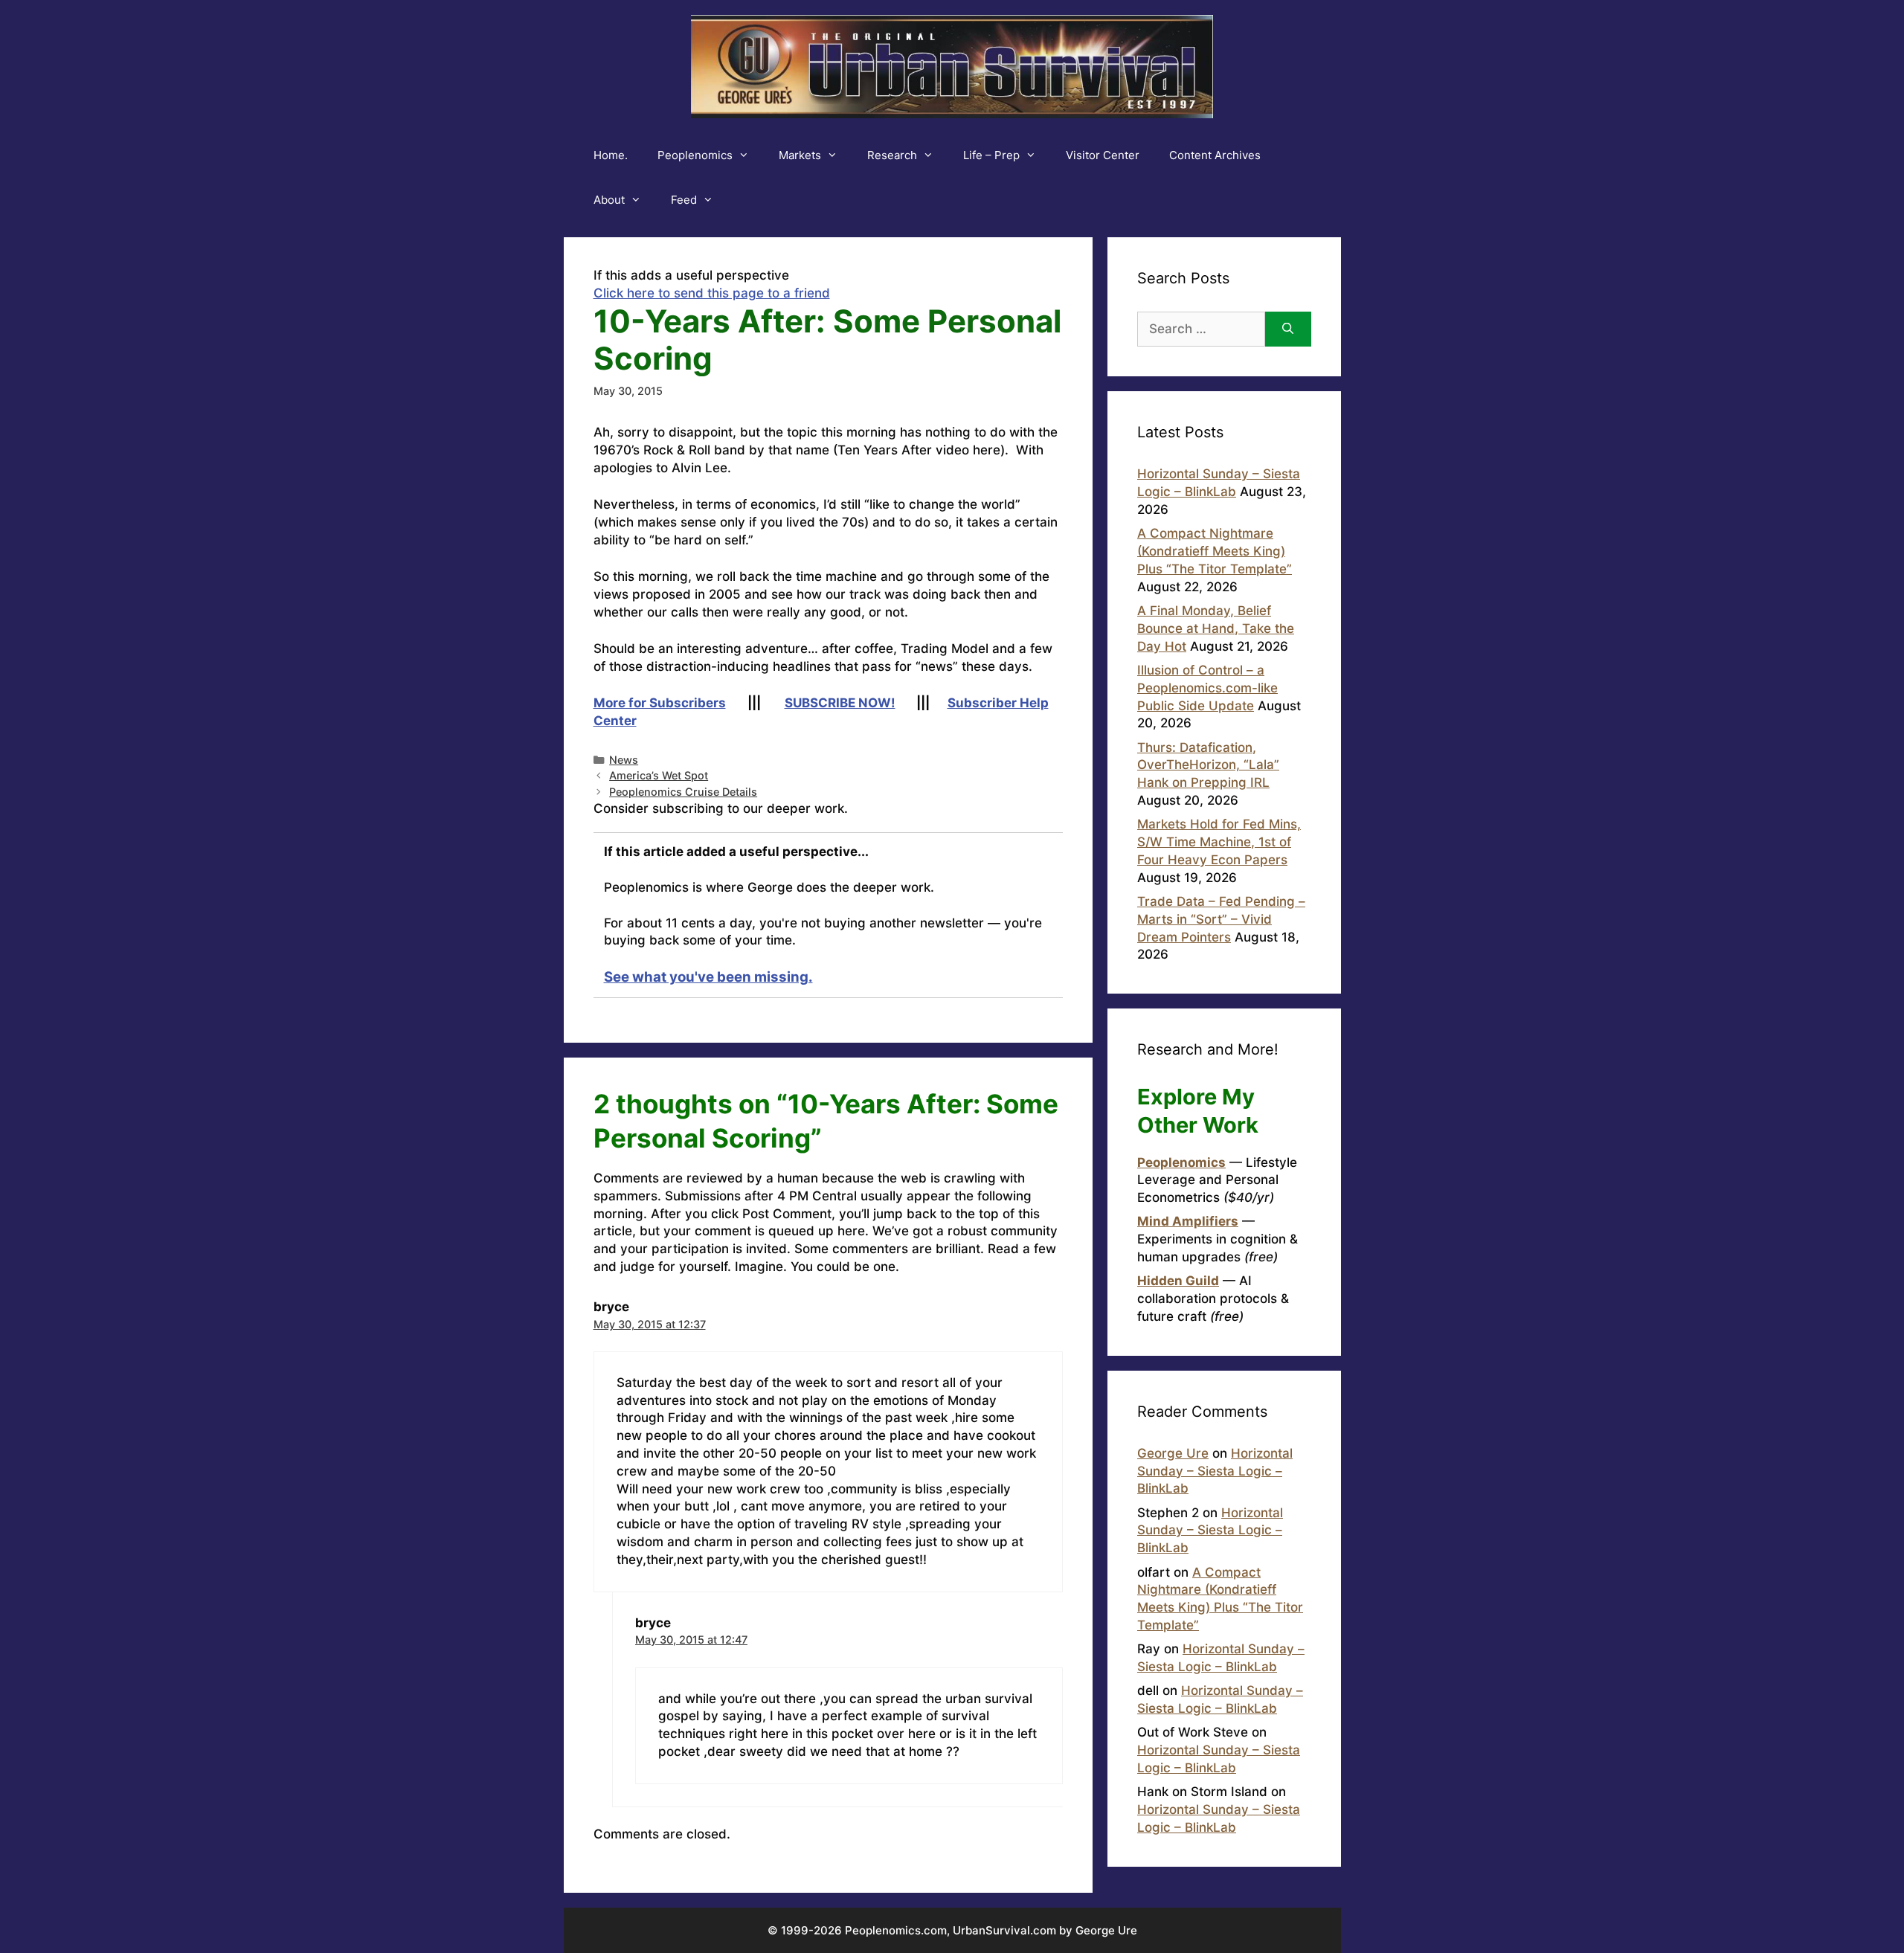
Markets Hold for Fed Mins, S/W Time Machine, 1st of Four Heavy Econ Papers (1219, 842)
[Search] (1288, 329)
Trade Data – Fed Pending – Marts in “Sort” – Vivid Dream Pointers (1221, 919)
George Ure (1173, 1453)
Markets (800, 155)
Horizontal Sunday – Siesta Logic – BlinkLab (1215, 1471)
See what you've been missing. (708, 977)
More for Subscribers (660, 703)
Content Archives (1215, 155)
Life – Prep (991, 155)
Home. (611, 155)
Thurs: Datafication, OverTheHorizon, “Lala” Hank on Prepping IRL (1208, 765)
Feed (684, 200)
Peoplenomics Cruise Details (683, 792)
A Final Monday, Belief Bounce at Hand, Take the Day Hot (1216, 628)
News (624, 760)
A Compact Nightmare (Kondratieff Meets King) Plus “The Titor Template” (1215, 551)
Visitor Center (1103, 155)
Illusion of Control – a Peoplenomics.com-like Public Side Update (1207, 688)
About (609, 200)
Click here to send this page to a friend (712, 293)
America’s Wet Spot (659, 775)
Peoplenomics (695, 155)
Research (892, 155)
